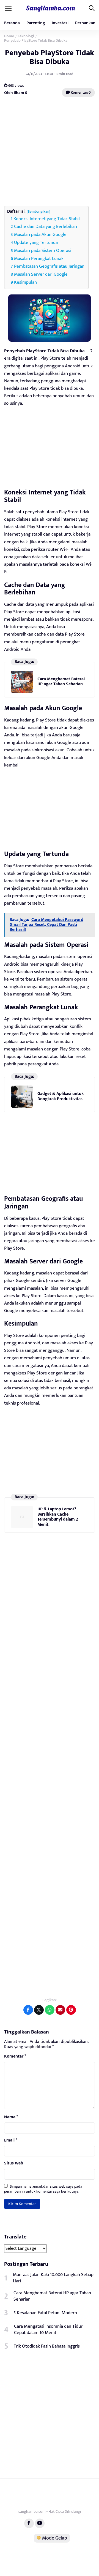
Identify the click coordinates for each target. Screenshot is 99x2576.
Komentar (15, 2056)
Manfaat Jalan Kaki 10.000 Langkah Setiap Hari (53, 2278)
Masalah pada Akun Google (40, 235)
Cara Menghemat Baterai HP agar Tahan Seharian (61, 682)
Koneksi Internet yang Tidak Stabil (47, 219)
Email (11, 2140)
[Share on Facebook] (28, 2010)
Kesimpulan (25, 282)
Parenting (36, 23)
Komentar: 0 (80, 92)
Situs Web (14, 2163)
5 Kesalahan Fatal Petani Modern (45, 2313)
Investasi (60, 23)
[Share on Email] (60, 2010)
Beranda (12, 23)
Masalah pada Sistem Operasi (43, 251)
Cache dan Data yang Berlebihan (46, 226)
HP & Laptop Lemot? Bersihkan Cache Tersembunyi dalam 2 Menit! (58, 1517)
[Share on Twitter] (39, 2010)
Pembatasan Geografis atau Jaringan (49, 266)
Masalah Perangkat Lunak (39, 259)
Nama (11, 2117)
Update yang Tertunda (36, 243)
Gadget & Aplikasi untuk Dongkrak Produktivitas (61, 1096)
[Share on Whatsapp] (50, 2010)
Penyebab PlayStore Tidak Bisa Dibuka (50, 57)
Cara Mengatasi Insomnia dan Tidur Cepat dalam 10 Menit (48, 2330)
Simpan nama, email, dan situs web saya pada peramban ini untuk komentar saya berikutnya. (43, 2189)
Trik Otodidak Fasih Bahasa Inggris (47, 2346)
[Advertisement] (50, 152)
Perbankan (85, 23)
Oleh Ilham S (16, 93)
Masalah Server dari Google (41, 274)
